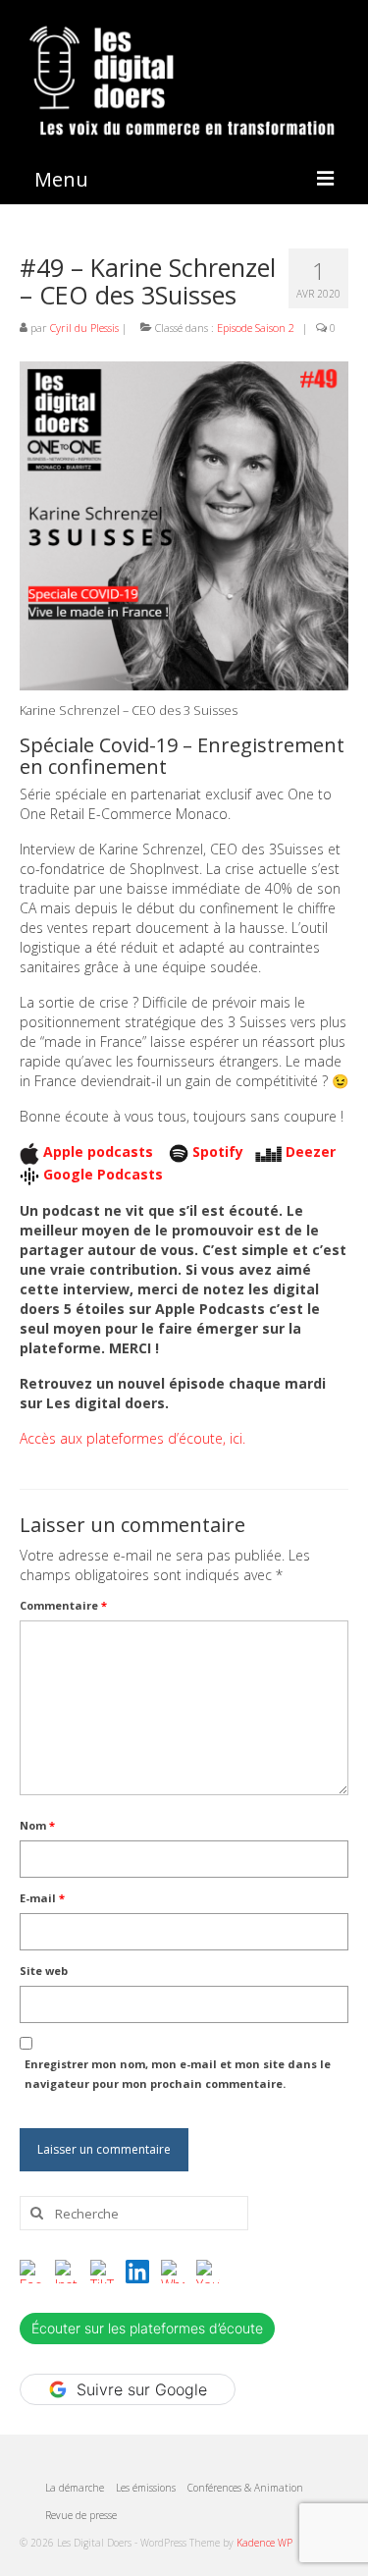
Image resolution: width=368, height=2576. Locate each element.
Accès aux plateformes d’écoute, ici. (132, 1438)
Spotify (218, 1151)
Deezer (311, 1151)
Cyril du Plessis (84, 328)
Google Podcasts (103, 1174)
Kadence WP (264, 2543)
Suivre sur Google (142, 2389)
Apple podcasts (100, 1151)
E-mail (42, 1898)
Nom (37, 1825)
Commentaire (63, 1605)
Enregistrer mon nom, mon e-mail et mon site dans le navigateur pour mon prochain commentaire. (178, 2074)
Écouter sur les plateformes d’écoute (147, 2328)
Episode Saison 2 (256, 328)
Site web (44, 1971)
